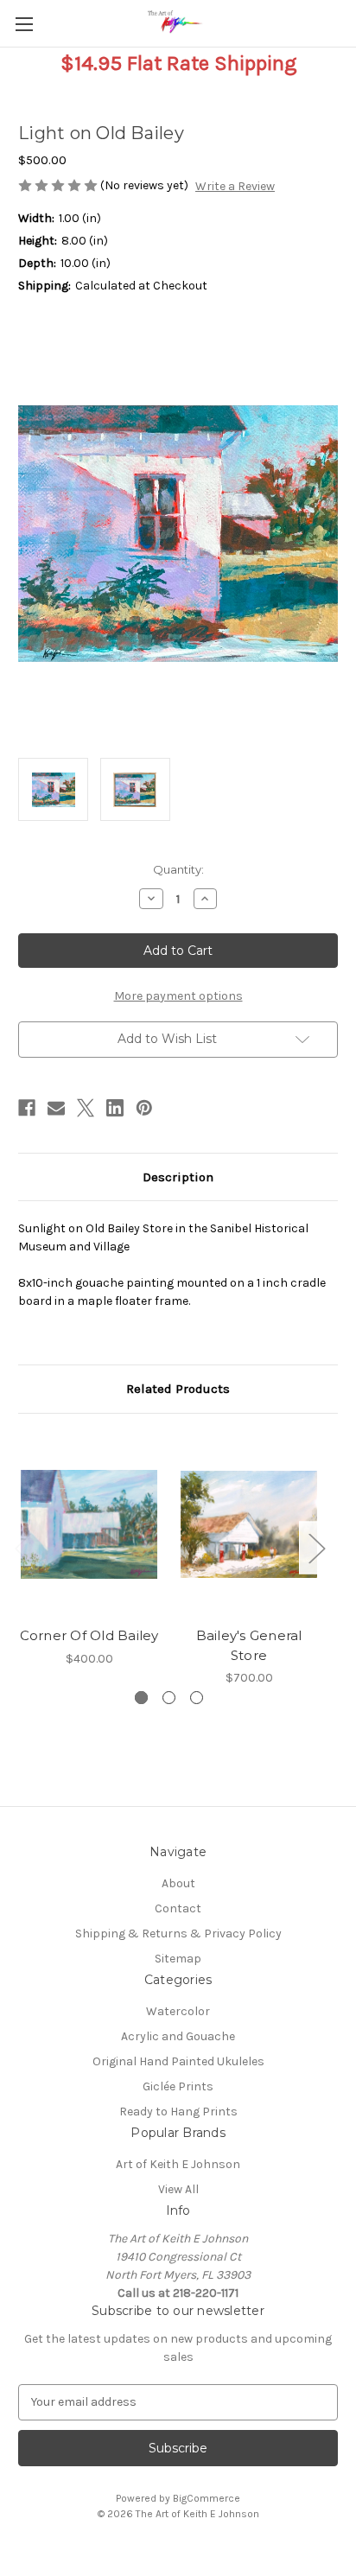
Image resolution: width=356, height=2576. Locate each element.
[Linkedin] (115, 1108)
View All (178, 2189)
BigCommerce (207, 2498)
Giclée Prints (178, 2086)
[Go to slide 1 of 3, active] (141, 1698)
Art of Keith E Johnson (178, 2164)
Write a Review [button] (235, 186)
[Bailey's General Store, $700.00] (249, 1524)
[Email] (56, 1108)
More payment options (178, 996)
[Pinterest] (144, 1108)
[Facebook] (27, 1108)
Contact (178, 1908)
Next (316, 1547)
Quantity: (178, 869)
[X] (86, 1108)
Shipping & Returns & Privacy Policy (178, 1934)
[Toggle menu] (24, 24)
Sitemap (178, 1959)
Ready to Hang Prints (178, 2112)
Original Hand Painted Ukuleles (178, 2061)
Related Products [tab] (178, 1389)
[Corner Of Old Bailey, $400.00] (89, 1524)
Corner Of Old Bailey (89, 1635)
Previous (22, 1547)
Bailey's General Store (249, 1645)
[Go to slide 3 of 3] (197, 1698)
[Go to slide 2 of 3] (169, 1698)
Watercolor (178, 2011)
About (178, 1883)
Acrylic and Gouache (178, 2036)
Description (178, 1177)
